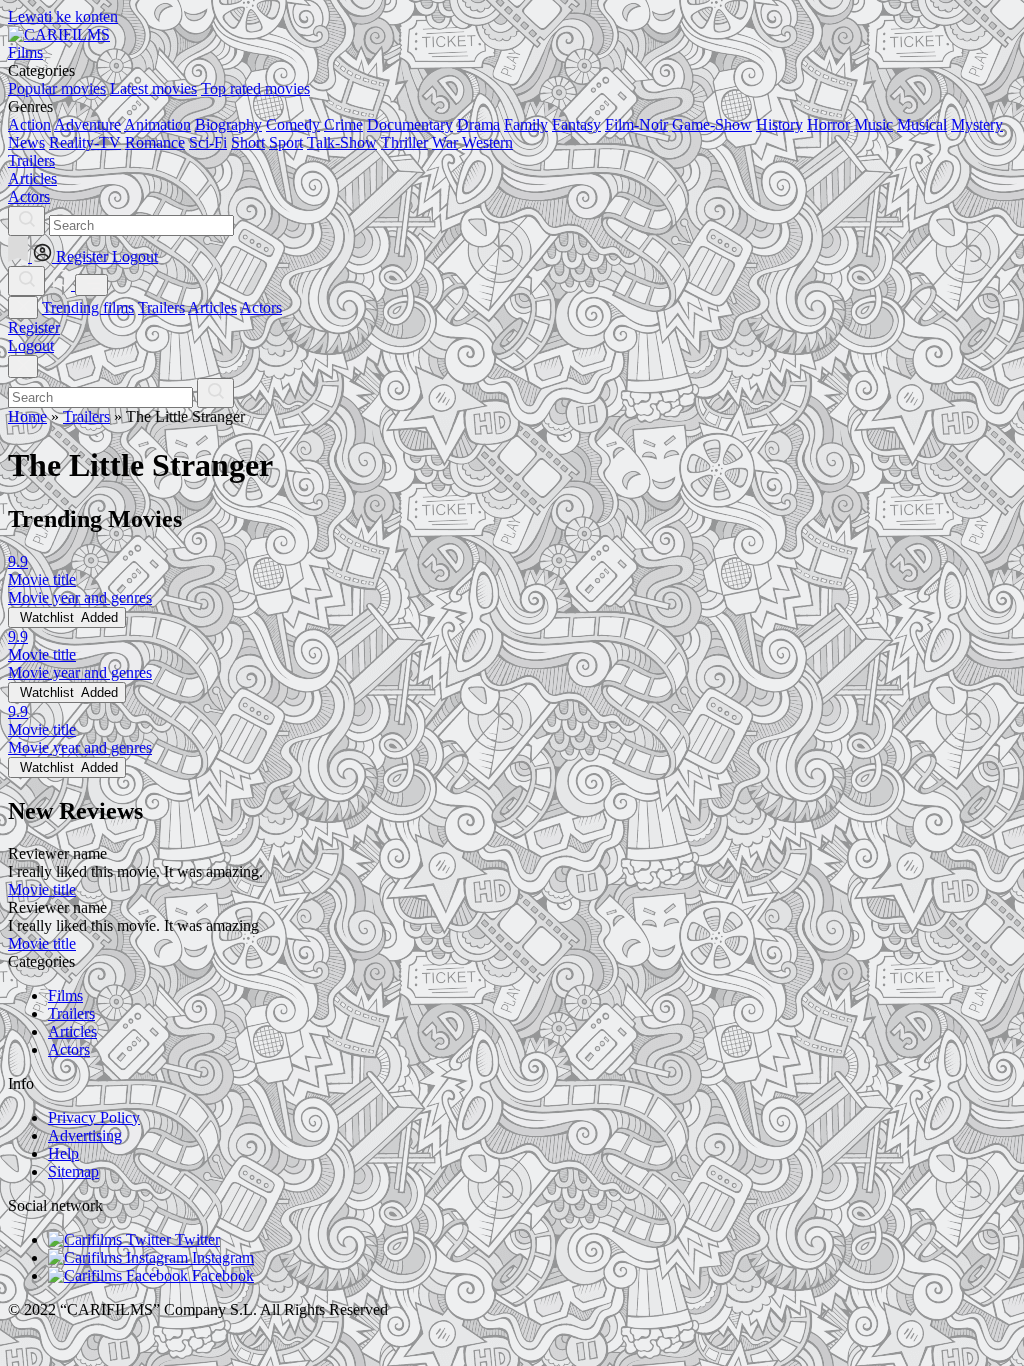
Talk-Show (342, 142)
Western (487, 142)
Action (29, 124)
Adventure (87, 124)
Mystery (977, 124)
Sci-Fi (208, 142)
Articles (212, 307)
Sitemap (73, 1171)
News (26, 142)
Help (63, 1153)
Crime (343, 124)
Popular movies (57, 88)
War (445, 142)
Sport (286, 142)
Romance (155, 142)
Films (65, 995)
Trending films (88, 307)
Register (34, 327)
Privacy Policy (94, 1117)
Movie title (42, 889)
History (779, 124)
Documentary (410, 124)
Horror (828, 124)
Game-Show (712, 124)
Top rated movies (255, 88)
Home (27, 416)
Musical (922, 124)
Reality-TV (85, 142)
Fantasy (576, 124)
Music (873, 124)
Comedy (293, 124)
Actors (261, 307)
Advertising (85, 1135)
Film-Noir (636, 124)
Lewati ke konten (63, 16)
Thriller (404, 142)
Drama (478, 124)
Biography (228, 124)
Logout (31, 345)
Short (248, 142)
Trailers (161, 307)
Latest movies (153, 88)
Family (526, 124)
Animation (157, 124)
